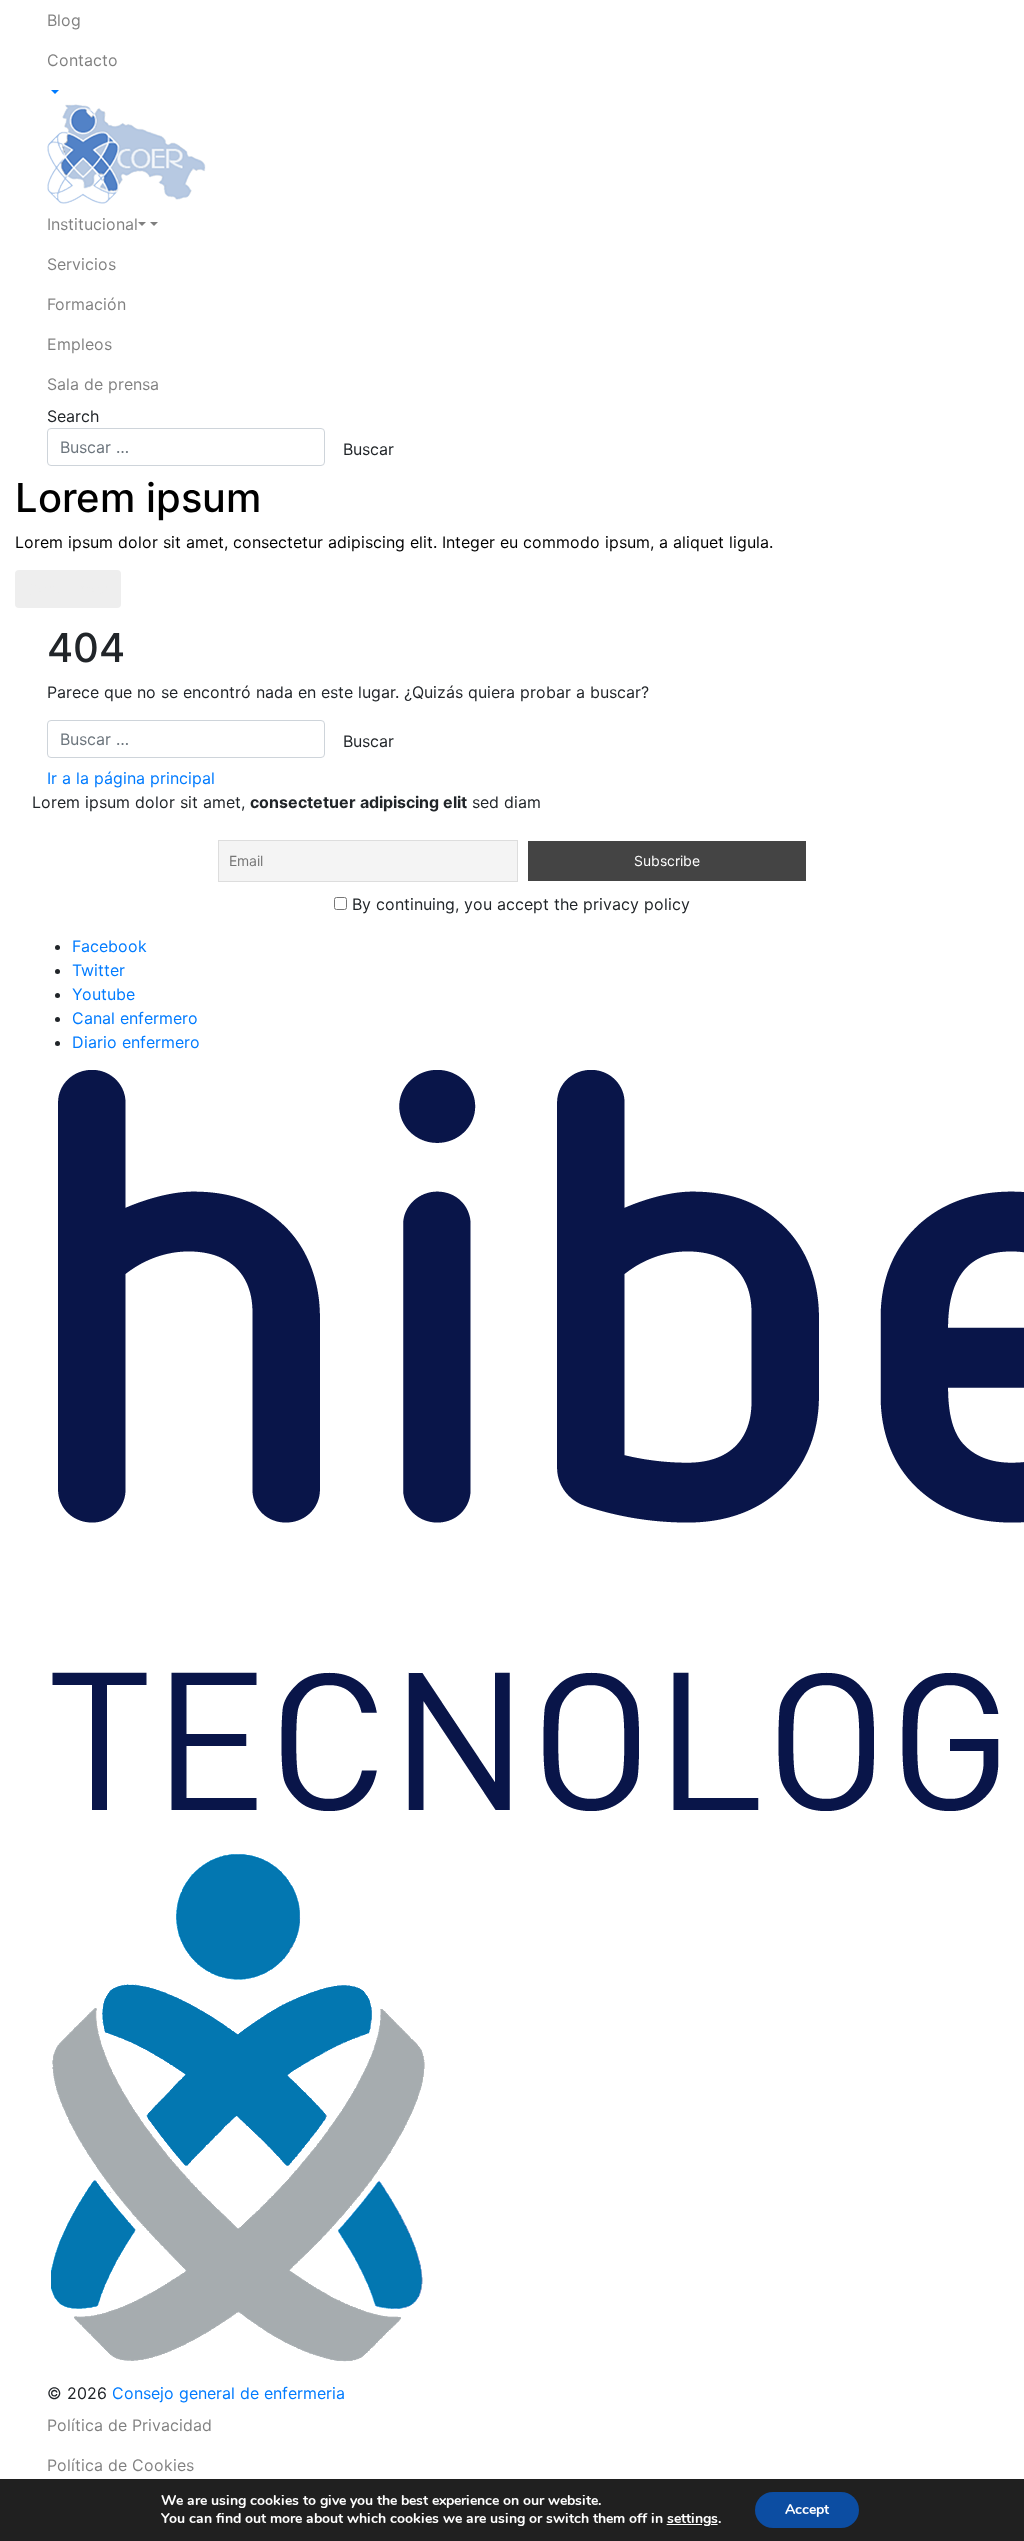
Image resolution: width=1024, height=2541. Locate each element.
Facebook (109, 946)
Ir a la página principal (131, 778)
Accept (807, 2509)
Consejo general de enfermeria (228, 2393)
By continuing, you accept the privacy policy (518, 904)
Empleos (79, 344)
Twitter (98, 970)
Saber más (68, 589)
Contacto (82, 60)
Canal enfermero (135, 1018)
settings (692, 2519)
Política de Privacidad (129, 2425)
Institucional (92, 224)
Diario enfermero (136, 1042)
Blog (64, 20)
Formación (86, 304)
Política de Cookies (120, 2465)
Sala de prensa (103, 384)
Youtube (103, 994)
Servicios (81, 264)
